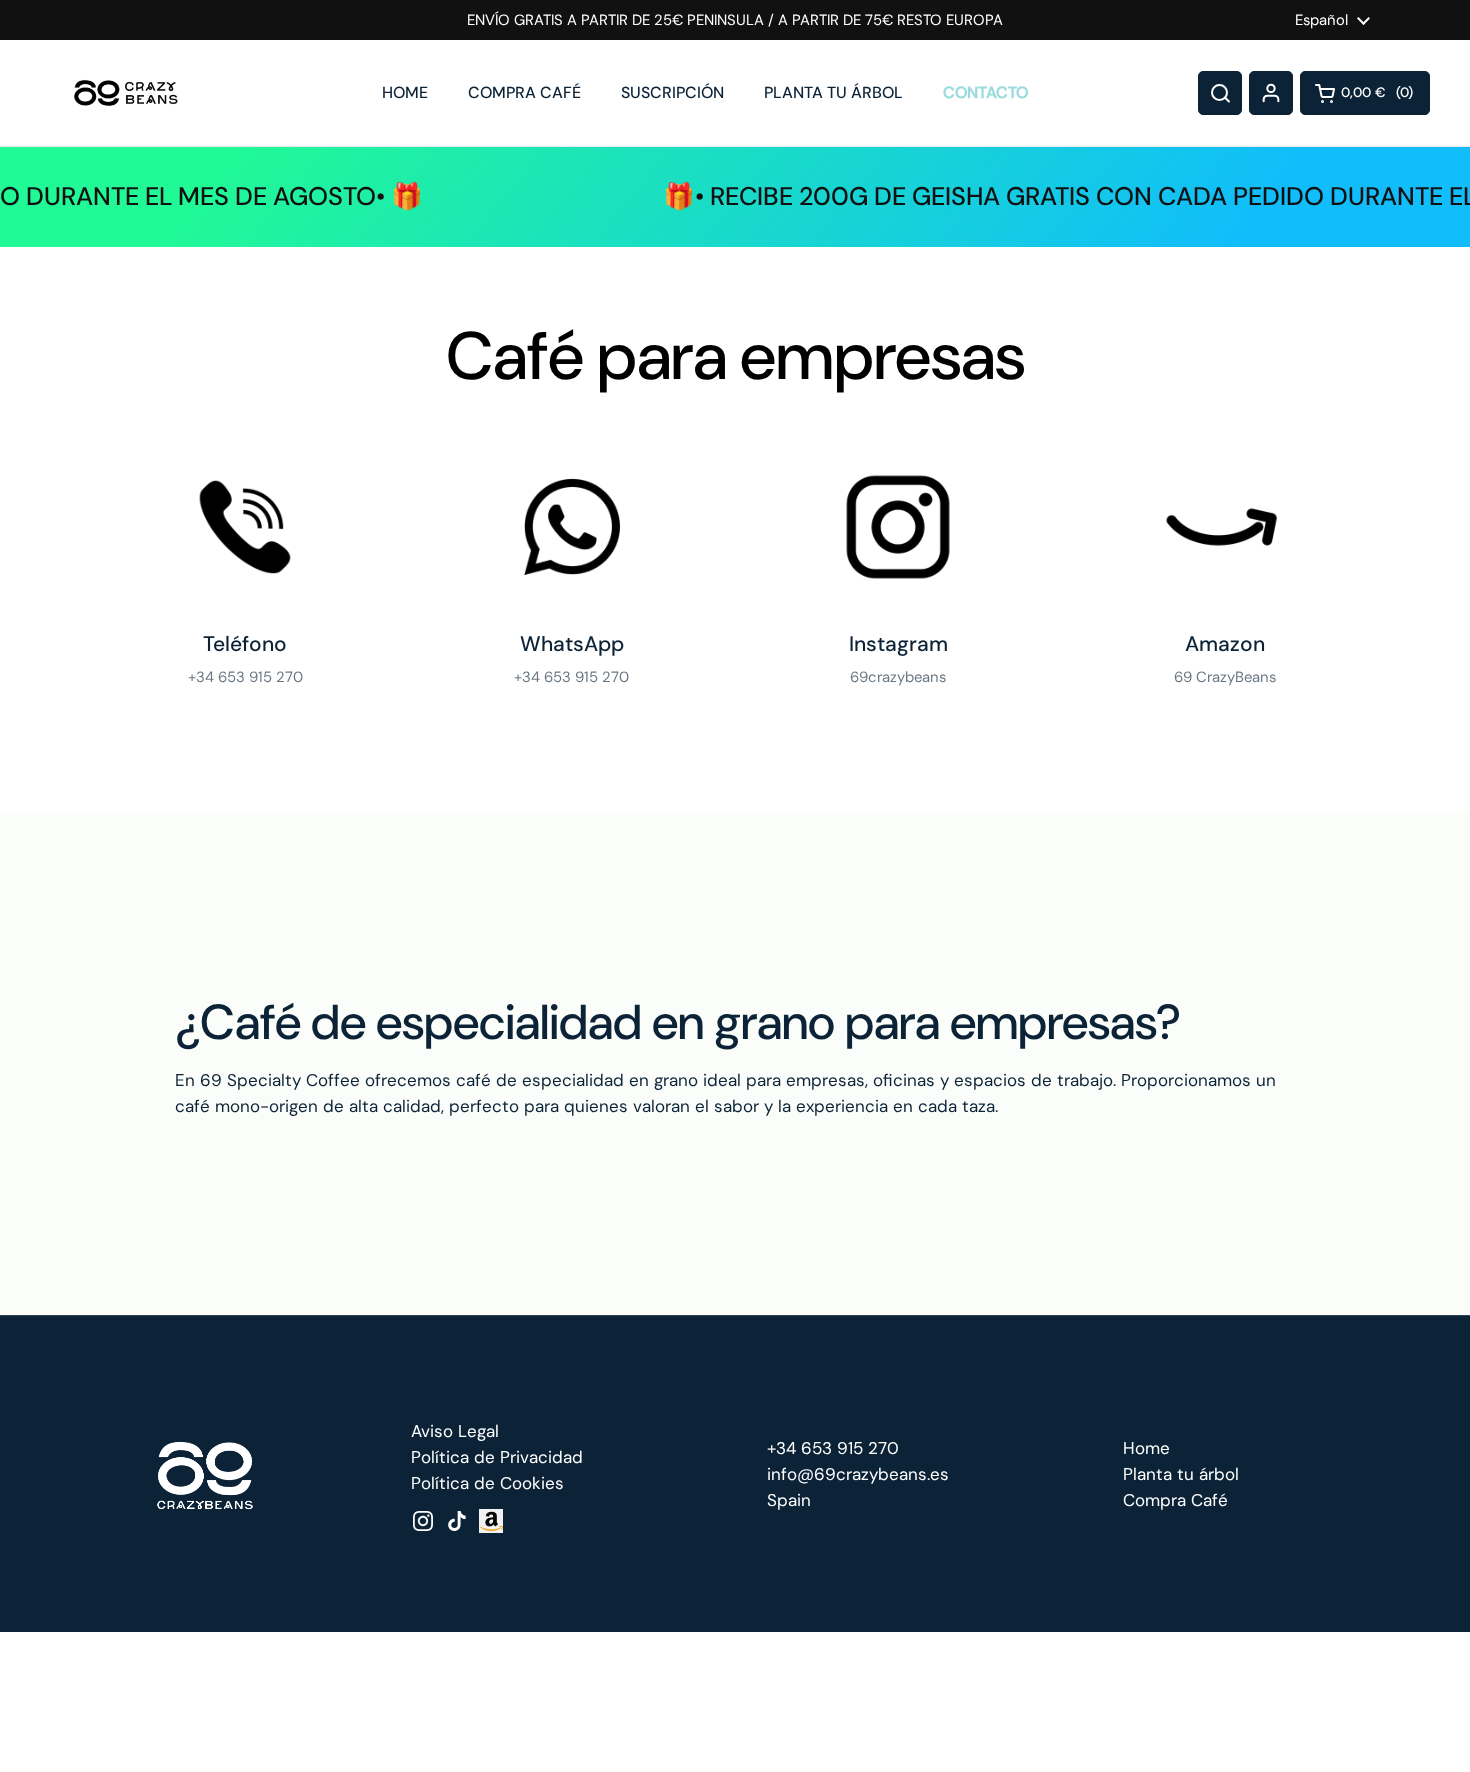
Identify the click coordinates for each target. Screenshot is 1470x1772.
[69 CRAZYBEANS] (126, 93)
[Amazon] (1225, 527)
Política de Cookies (487, 1483)
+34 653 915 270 (833, 1448)
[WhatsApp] (572, 527)
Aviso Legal (455, 1431)
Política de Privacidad (497, 1457)
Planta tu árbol (1181, 1474)
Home (1146, 1448)
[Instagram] (898, 527)
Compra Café (1175, 1500)
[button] (1365, 93)
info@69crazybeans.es (858, 1474)
